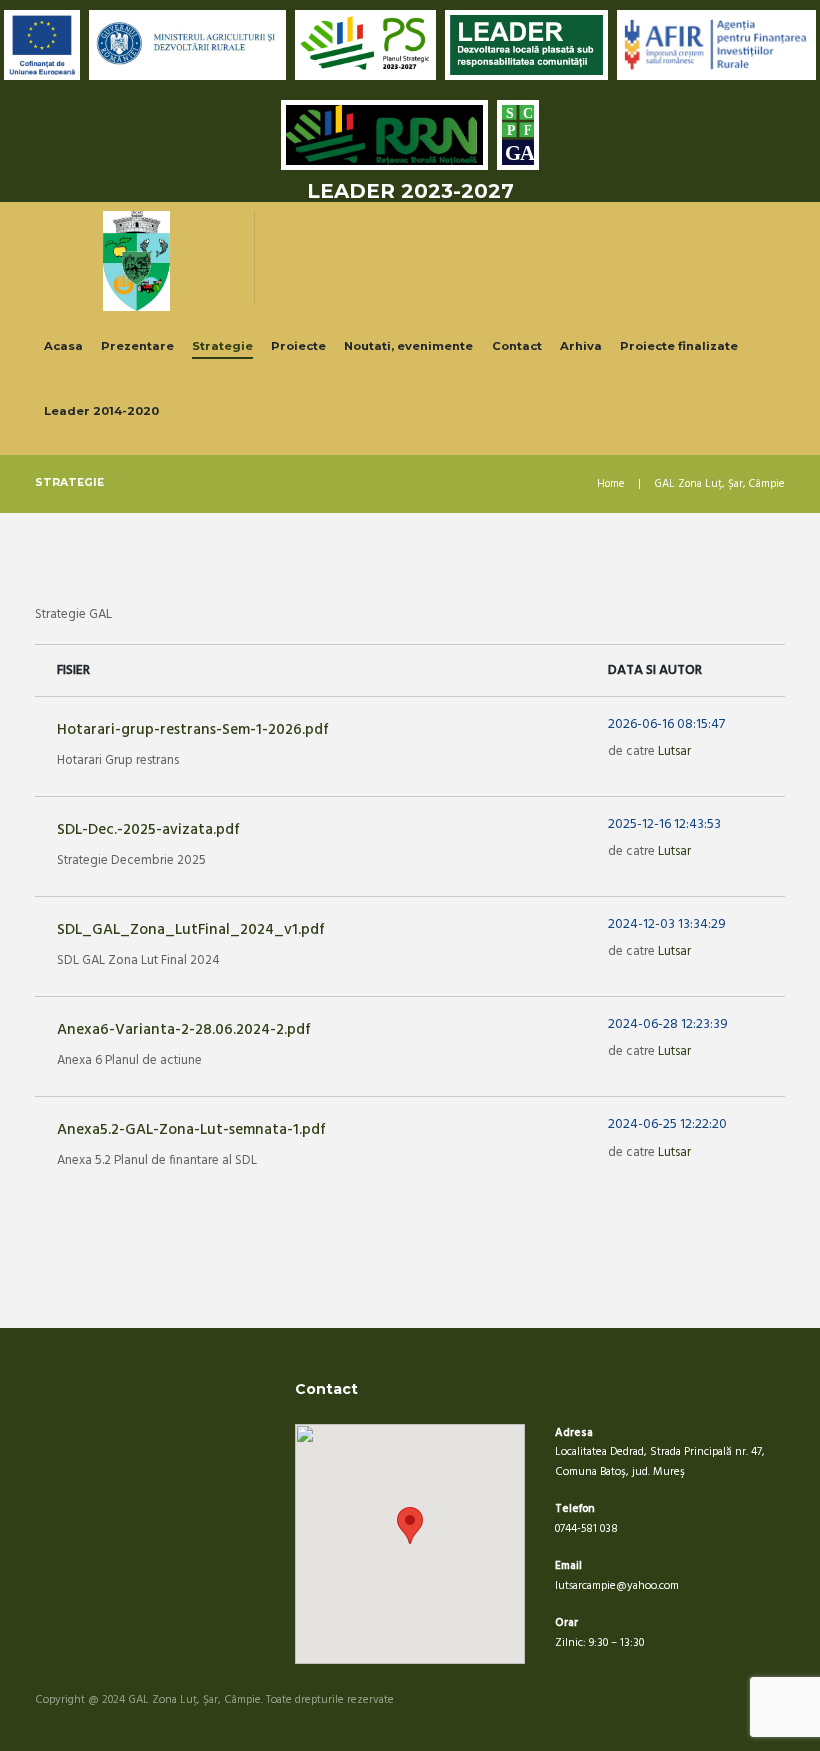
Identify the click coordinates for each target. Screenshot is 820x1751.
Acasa (63, 346)
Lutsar (674, 751)
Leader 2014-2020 (101, 411)
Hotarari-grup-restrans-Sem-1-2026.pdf (193, 730)
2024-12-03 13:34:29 (667, 925)
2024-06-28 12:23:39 (668, 1025)
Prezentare (137, 346)
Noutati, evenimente (408, 346)
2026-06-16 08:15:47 (666, 725)
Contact (517, 346)
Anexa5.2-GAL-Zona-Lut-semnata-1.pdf (191, 1130)
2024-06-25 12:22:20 (667, 1125)
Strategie (222, 346)
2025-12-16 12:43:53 (664, 825)
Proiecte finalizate (679, 346)
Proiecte (298, 346)
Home (611, 484)
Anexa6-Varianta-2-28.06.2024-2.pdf (184, 1030)
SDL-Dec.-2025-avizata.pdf (148, 830)
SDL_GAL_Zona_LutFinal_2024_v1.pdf (191, 930)
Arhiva (581, 346)
